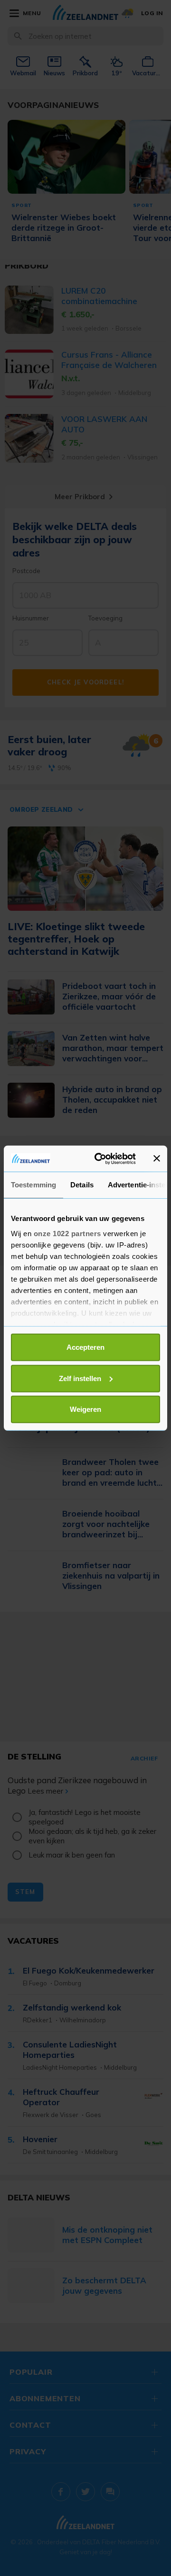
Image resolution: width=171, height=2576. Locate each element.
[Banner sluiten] (157, 1158)
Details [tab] (82, 1185)
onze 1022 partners (67, 1233)
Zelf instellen (80, 1378)
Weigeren (85, 1409)
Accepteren (85, 1347)
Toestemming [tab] (33, 1185)
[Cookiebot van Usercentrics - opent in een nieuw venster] (100, 1158)
